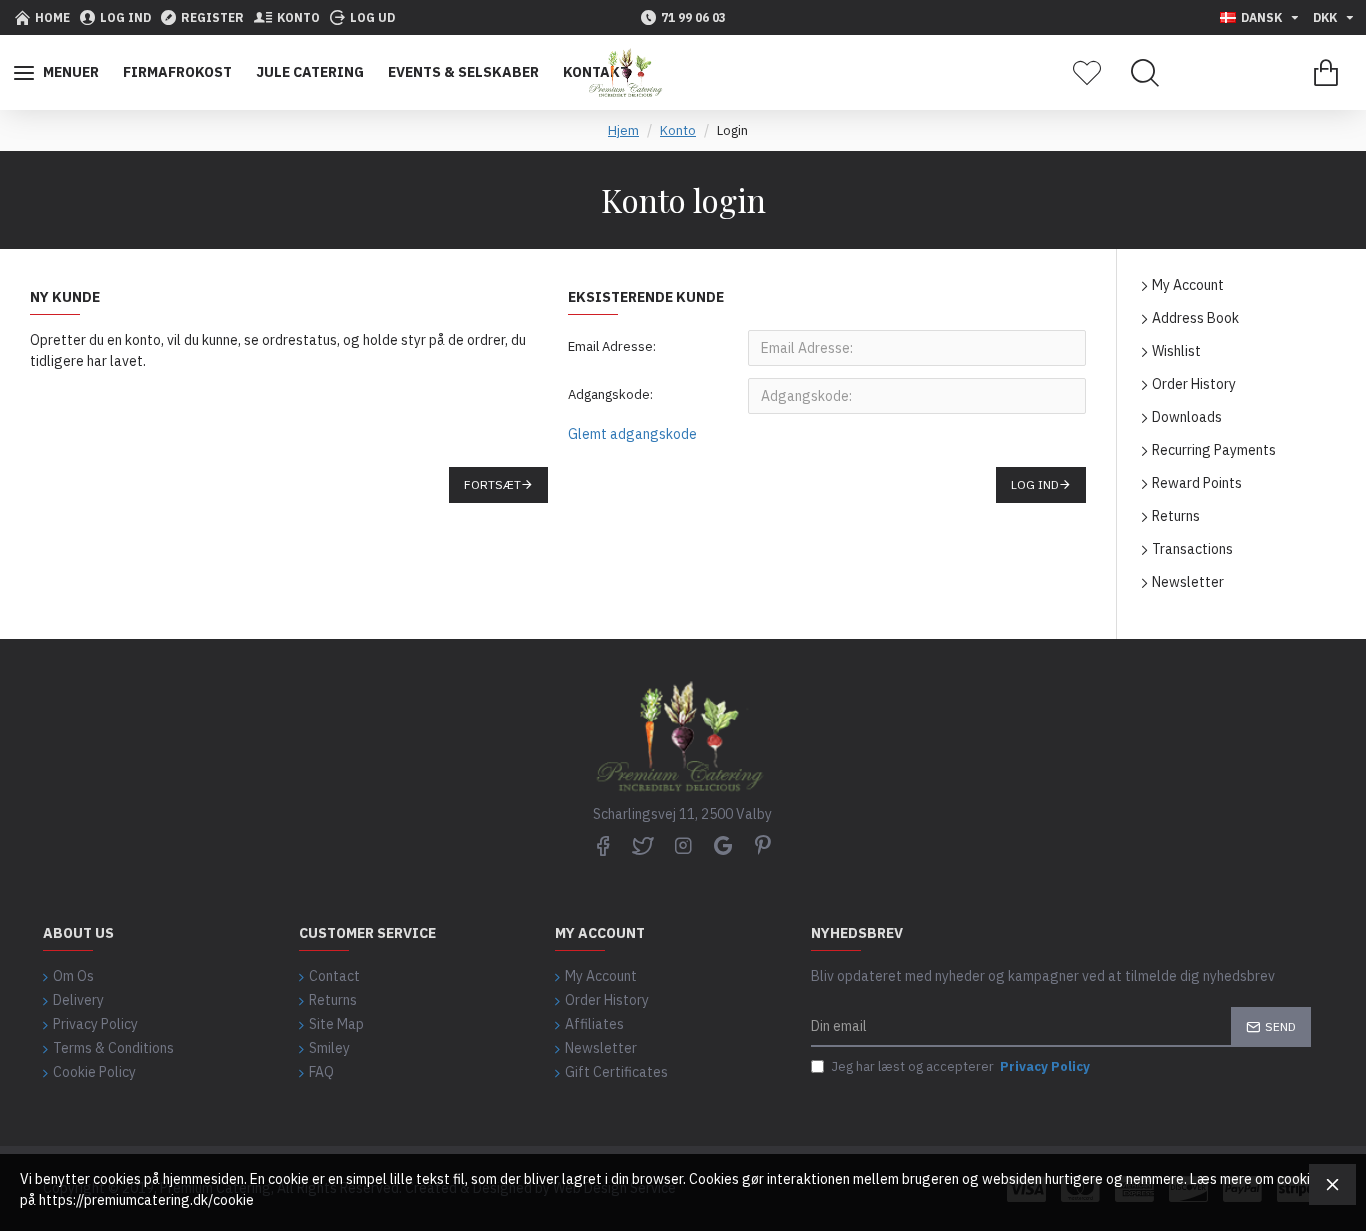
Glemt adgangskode (632, 434)
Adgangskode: (610, 394)
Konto (678, 130)
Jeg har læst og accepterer (960, 1066)
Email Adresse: (612, 346)
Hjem (623, 130)
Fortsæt (492, 484)
